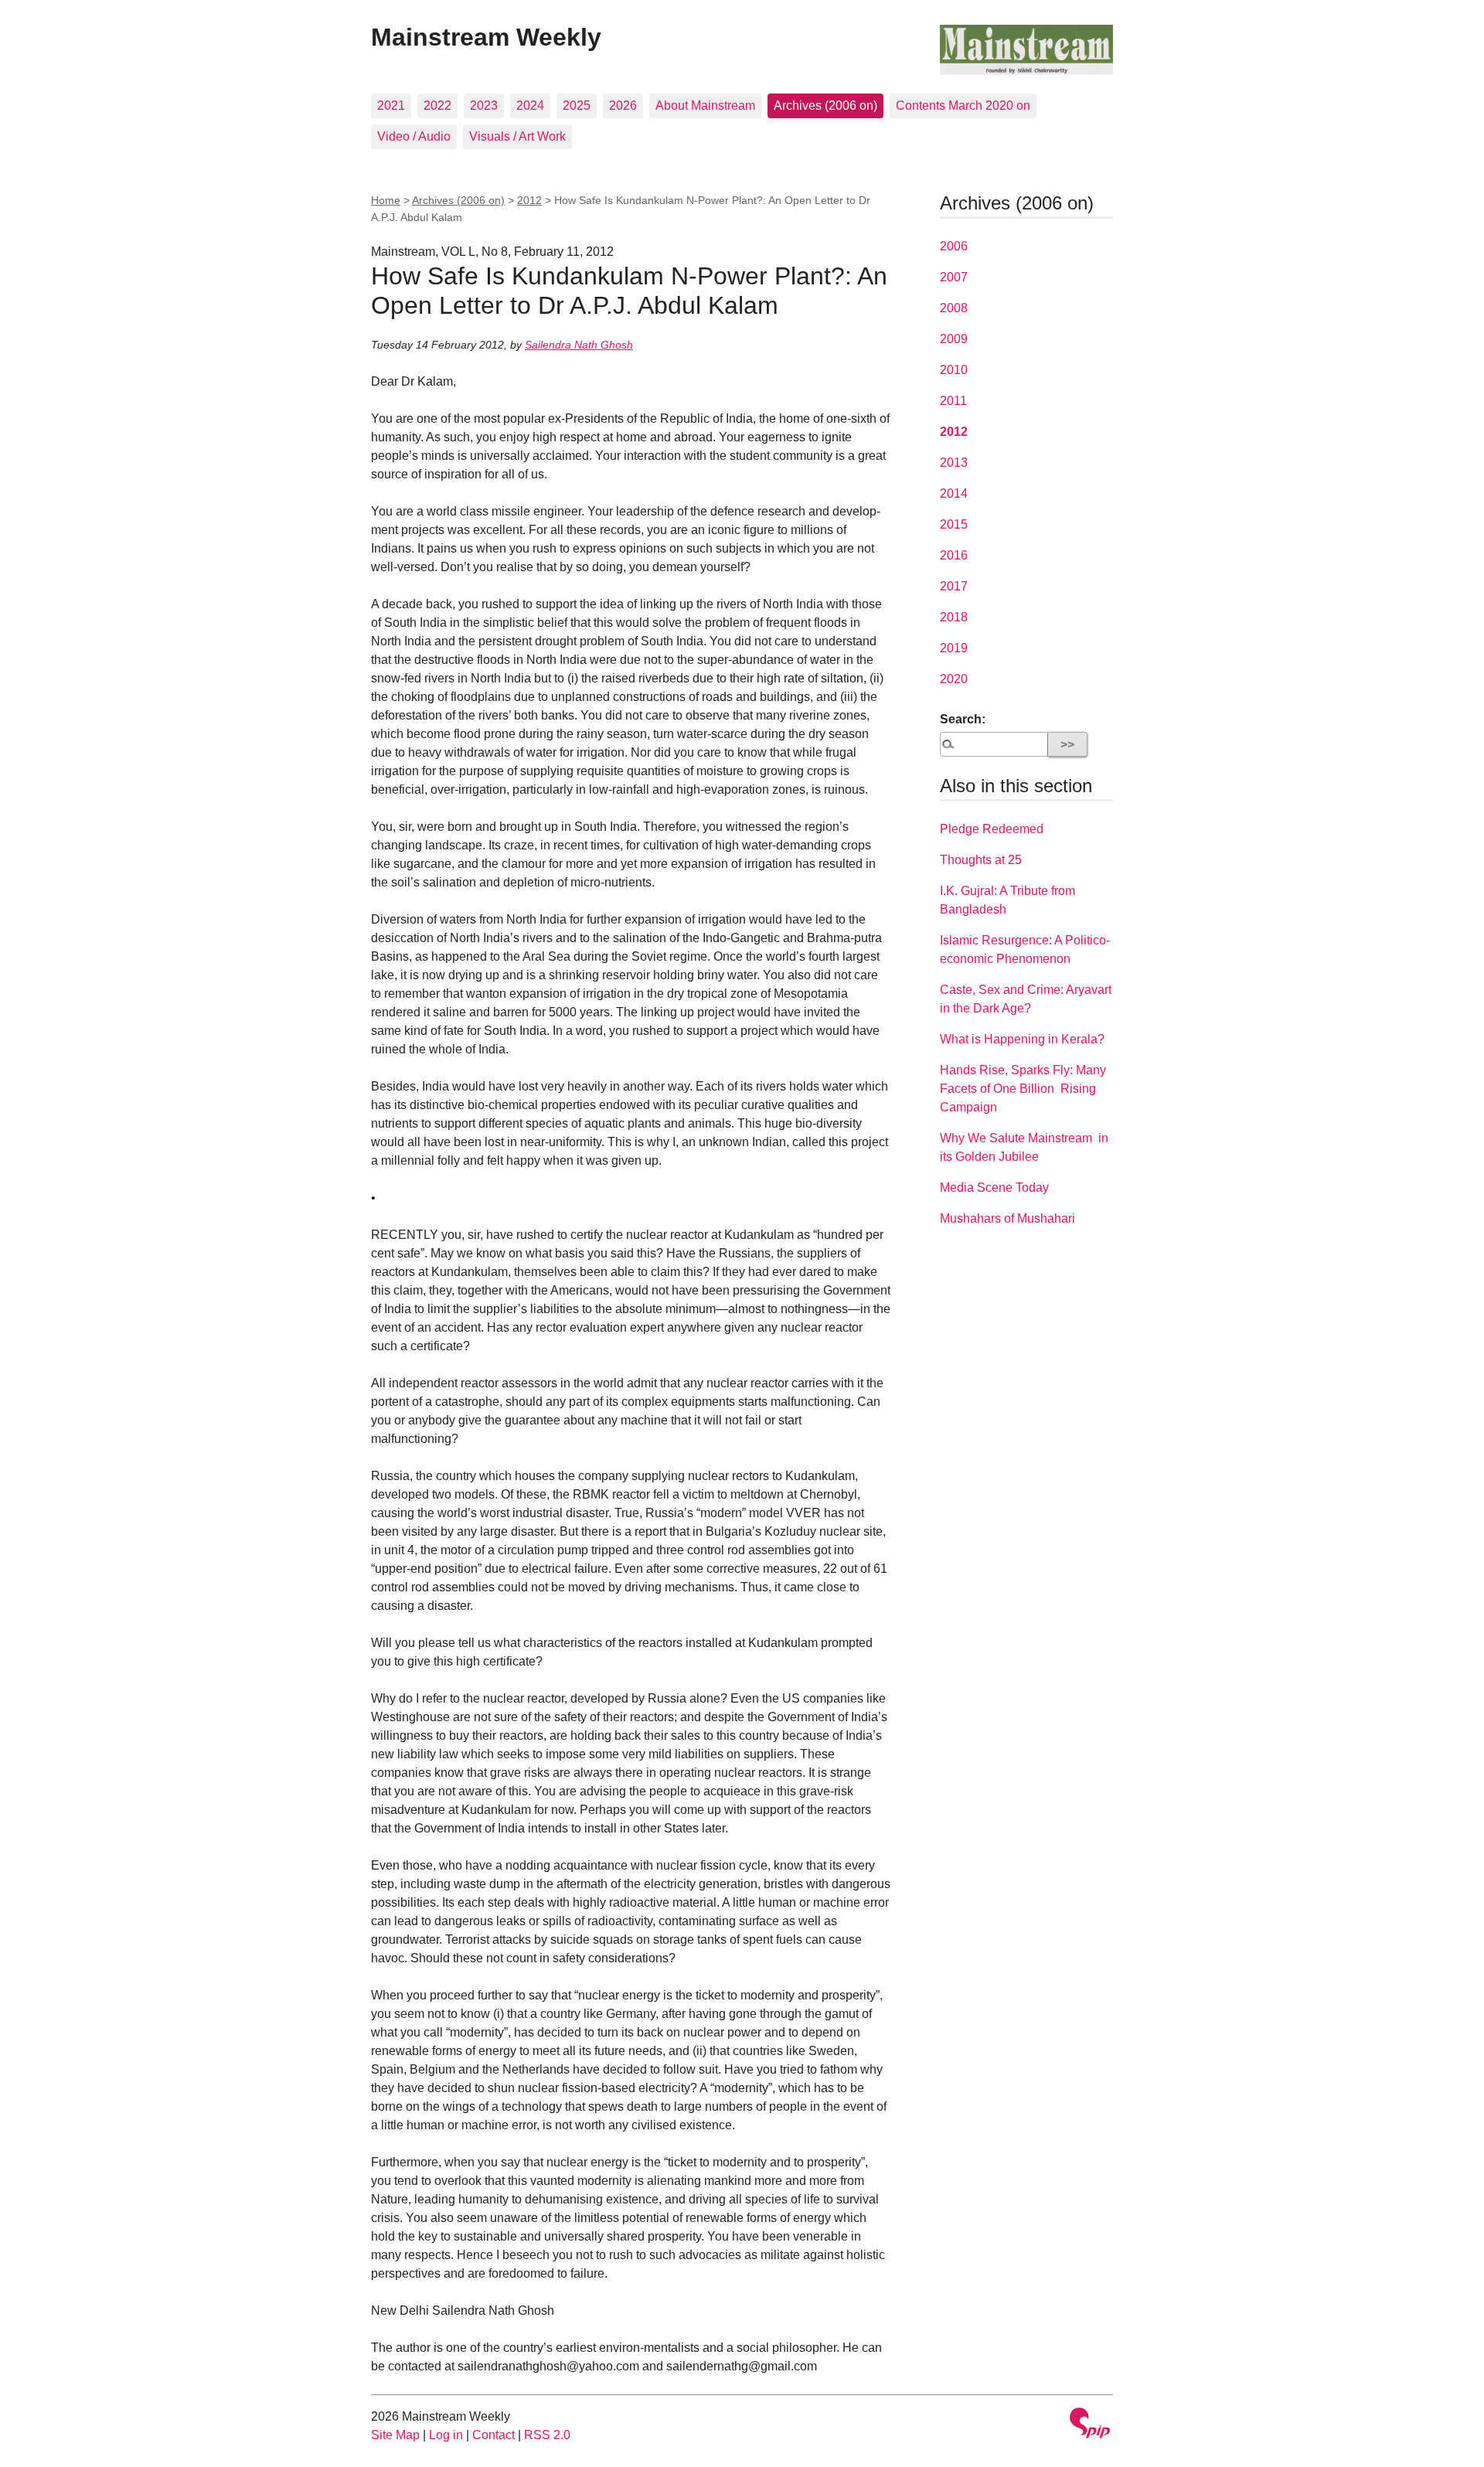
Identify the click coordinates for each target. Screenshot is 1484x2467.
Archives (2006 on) (825, 105)
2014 (954, 493)
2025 (577, 105)
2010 (954, 370)
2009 (954, 339)
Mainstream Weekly (486, 37)
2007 (954, 277)
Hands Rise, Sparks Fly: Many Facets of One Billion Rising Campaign (1023, 1089)
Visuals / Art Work (517, 136)
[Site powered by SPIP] (1090, 2425)
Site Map (395, 2435)
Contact (494, 2435)
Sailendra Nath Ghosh (579, 345)
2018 (954, 617)
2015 (954, 524)
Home (386, 200)
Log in (446, 2435)
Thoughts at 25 (981, 860)
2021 (391, 105)
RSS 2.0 (547, 2435)
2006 (954, 246)
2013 (954, 463)
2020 (954, 679)
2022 (437, 105)
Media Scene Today (994, 1188)
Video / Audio (414, 136)
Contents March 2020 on (963, 105)
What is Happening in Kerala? (1022, 1039)
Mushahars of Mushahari (1007, 1218)
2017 (954, 586)
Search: (963, 719)
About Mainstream (705, 105)
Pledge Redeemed (992, 829)
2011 (953, 401)
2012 (529, 200)
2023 (484, 105)
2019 (954, 648)
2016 (954, 555)
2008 (954, 308)
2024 (530, 105)
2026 (623, 105)
